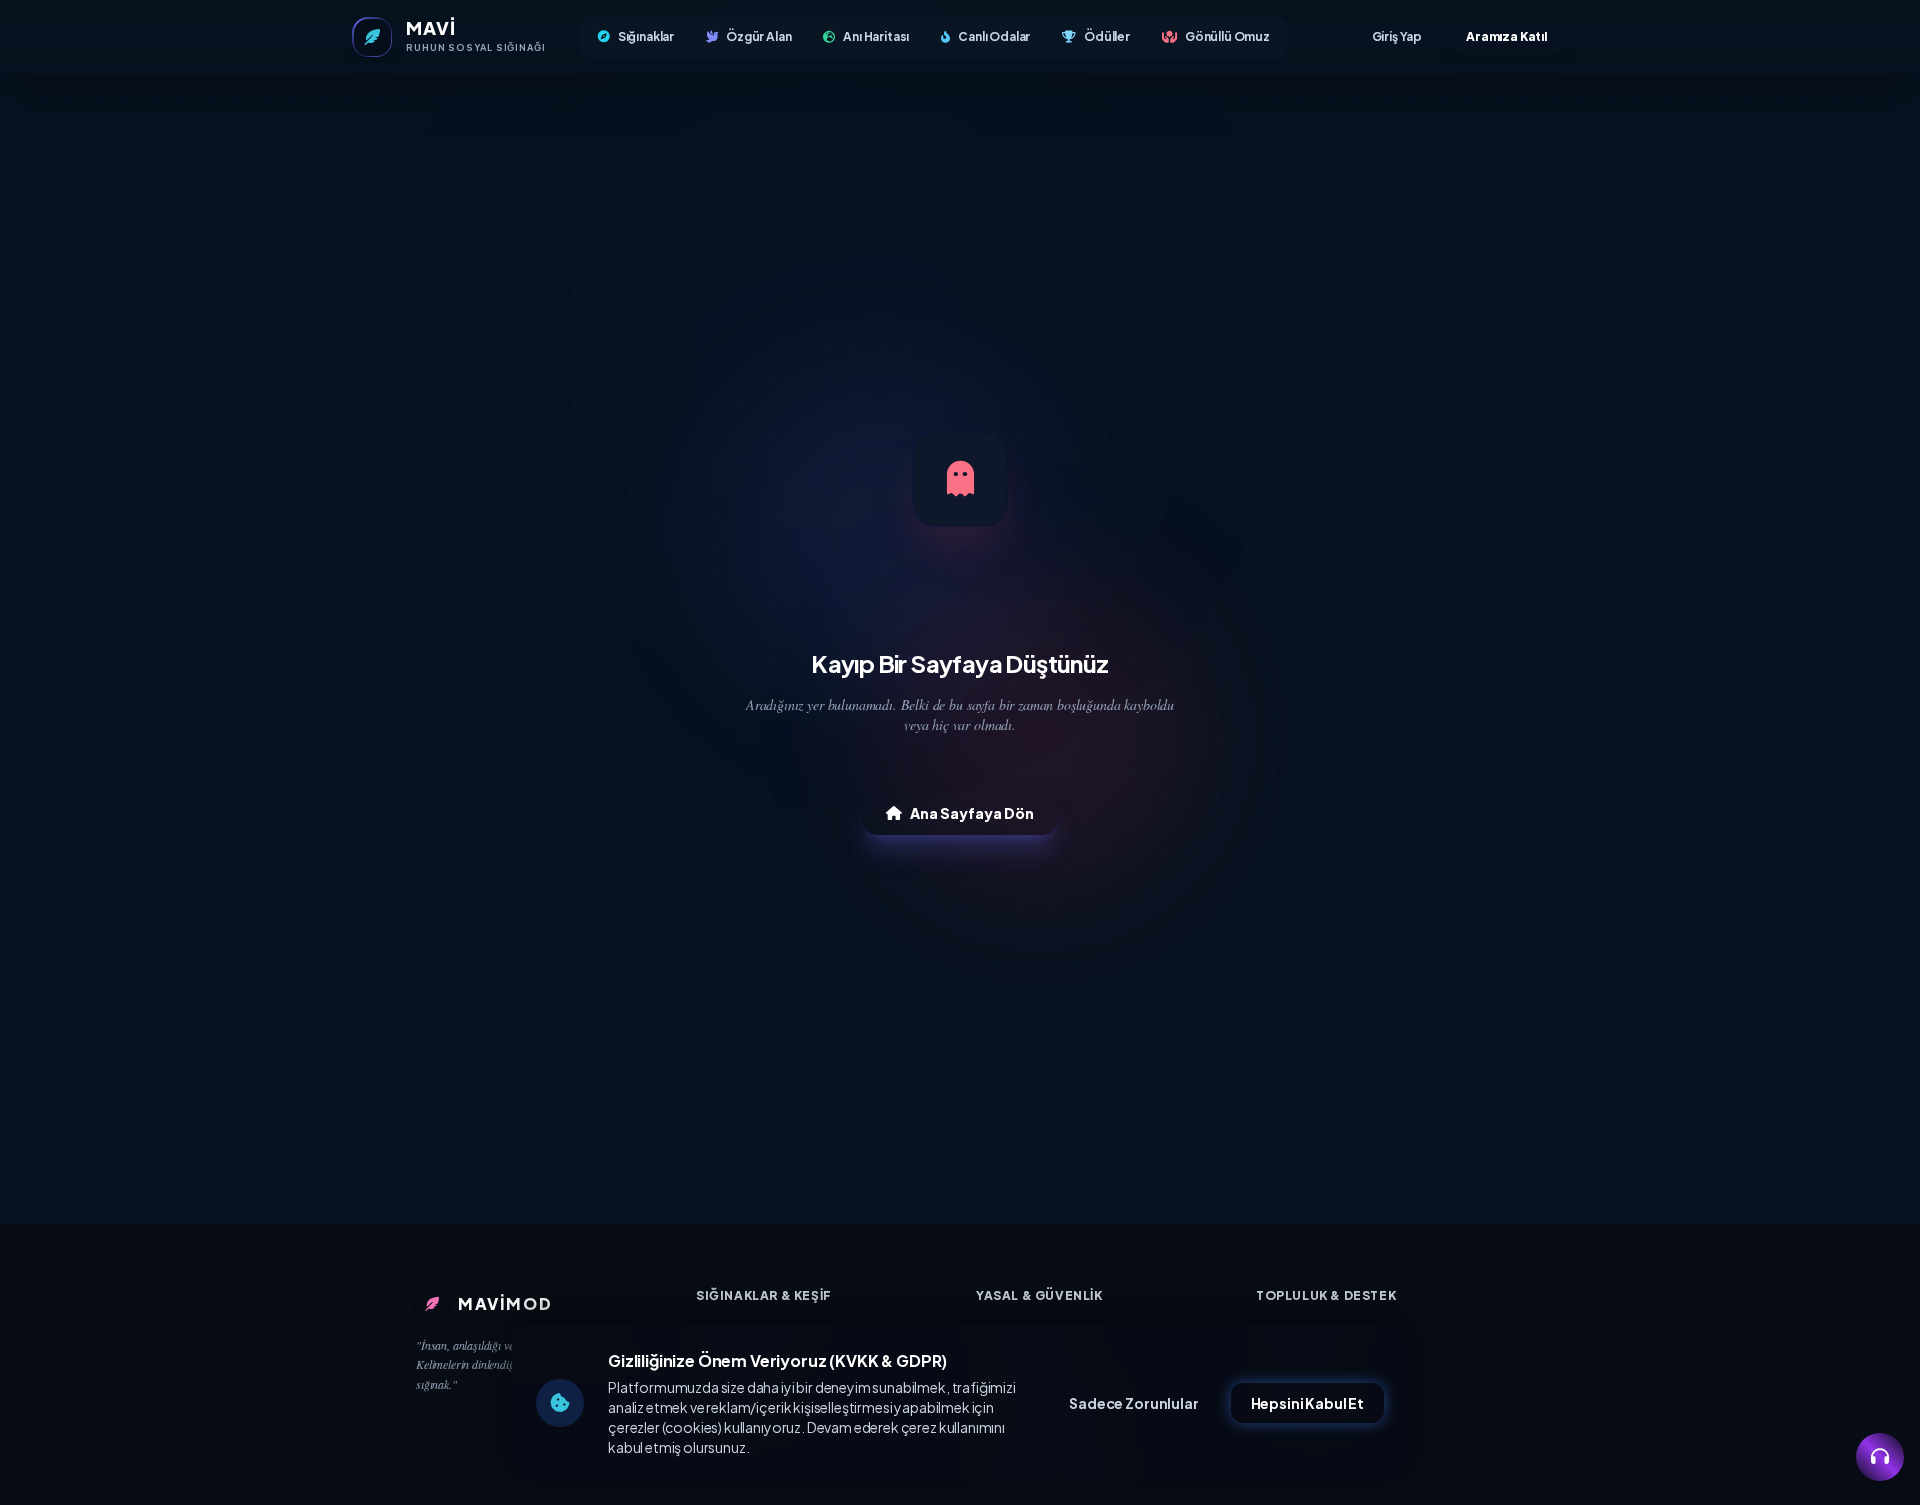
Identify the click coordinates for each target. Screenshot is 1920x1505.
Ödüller (1107, 36)
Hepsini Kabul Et (1307, 1403)
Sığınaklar (646, 36)
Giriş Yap (1397, 36)
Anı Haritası (876, 36)
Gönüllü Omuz (1227, 36)
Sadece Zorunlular (1133, 1403)
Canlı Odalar (994, 36)
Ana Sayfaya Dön (972, 813)
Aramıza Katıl (1507, 36)
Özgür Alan (758, 36)
